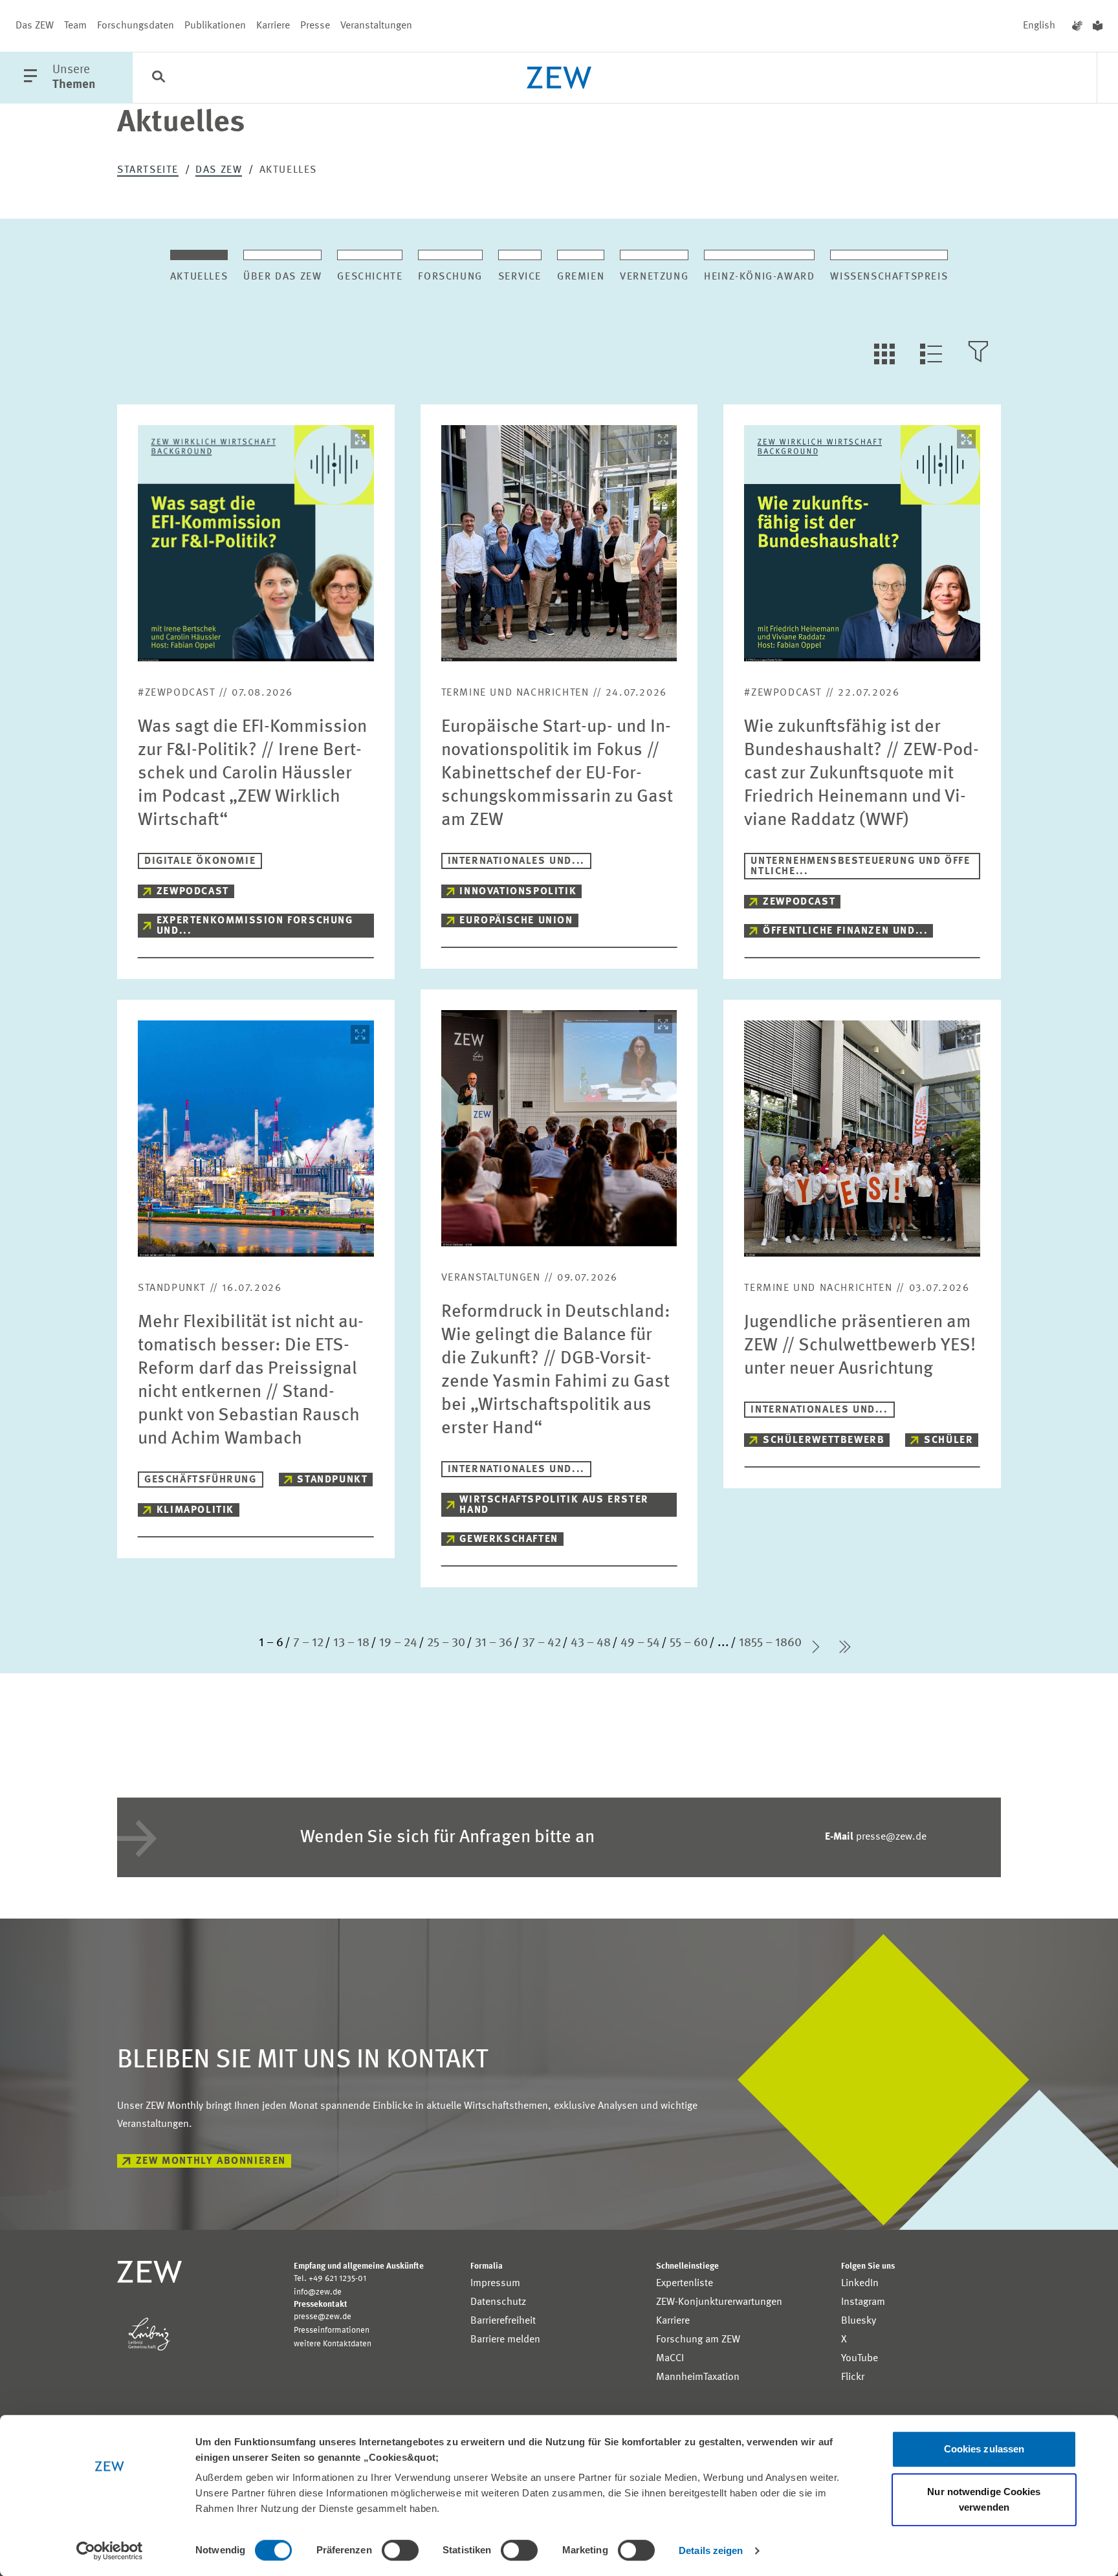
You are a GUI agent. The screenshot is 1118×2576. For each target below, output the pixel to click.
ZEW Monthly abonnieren (211, 2161)
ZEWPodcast (193, 892)
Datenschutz (498, 2302)
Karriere (273, 26)
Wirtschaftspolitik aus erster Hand (554, 1505)
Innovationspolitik (518, 892)
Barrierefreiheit (503, 2321)
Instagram (863, 2302)
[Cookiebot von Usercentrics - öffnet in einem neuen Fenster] (110, 2551)
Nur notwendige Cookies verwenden (984, 2499)
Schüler (948, 1440)
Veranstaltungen (376, 26)
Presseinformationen (332, 2330)
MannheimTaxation (698, 2377)
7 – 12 (308, 1643)
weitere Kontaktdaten (333, 2344)
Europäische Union (516, 921)
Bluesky (859, 2321)
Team (75, 26)
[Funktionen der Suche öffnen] (159, 78)
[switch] (400, 2550)
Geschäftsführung (201, 1480)
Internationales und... (516, 861)
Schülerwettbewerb (824, 1440)
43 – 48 (591, 1643)
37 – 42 (542, 1643)
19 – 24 (398, 1643)
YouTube (860, 2359)
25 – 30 (446, 1643)
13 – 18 (351, 1643)
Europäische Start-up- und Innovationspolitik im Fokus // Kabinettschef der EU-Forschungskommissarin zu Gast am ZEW (557, 774)
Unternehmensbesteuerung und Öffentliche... (860, 866)
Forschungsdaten (136, 26)
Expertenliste (685, 2284)
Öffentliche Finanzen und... (845, 931)
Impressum (495, 2284)
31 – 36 (494, 1643)
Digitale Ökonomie (200, 861)
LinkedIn (860, 2284)
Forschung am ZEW (698, 2340)
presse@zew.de (876, 1837)
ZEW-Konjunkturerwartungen (719, 2302)
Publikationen (215, 26)
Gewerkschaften (509, 1539)
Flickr (853, 2377)
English (1039, 26)
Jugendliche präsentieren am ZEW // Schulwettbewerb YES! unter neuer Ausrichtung (860, 1346)
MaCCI (670, 2359)
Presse (315, 26)
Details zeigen (711, 2550)
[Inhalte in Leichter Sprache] (1098, 26)
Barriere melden (505, 2340)
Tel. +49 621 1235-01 (330, 2279)
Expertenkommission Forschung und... (255, 926)
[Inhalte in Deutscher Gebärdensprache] (1077, 26)
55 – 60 (689, 1643)
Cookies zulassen (984, 2449)
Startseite (148, 170)
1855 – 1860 (770, 1643)
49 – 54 (640, 1643)
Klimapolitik (195, 1510)
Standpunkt (332, 1480)
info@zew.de (318, 2292)
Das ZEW (35, 26)
